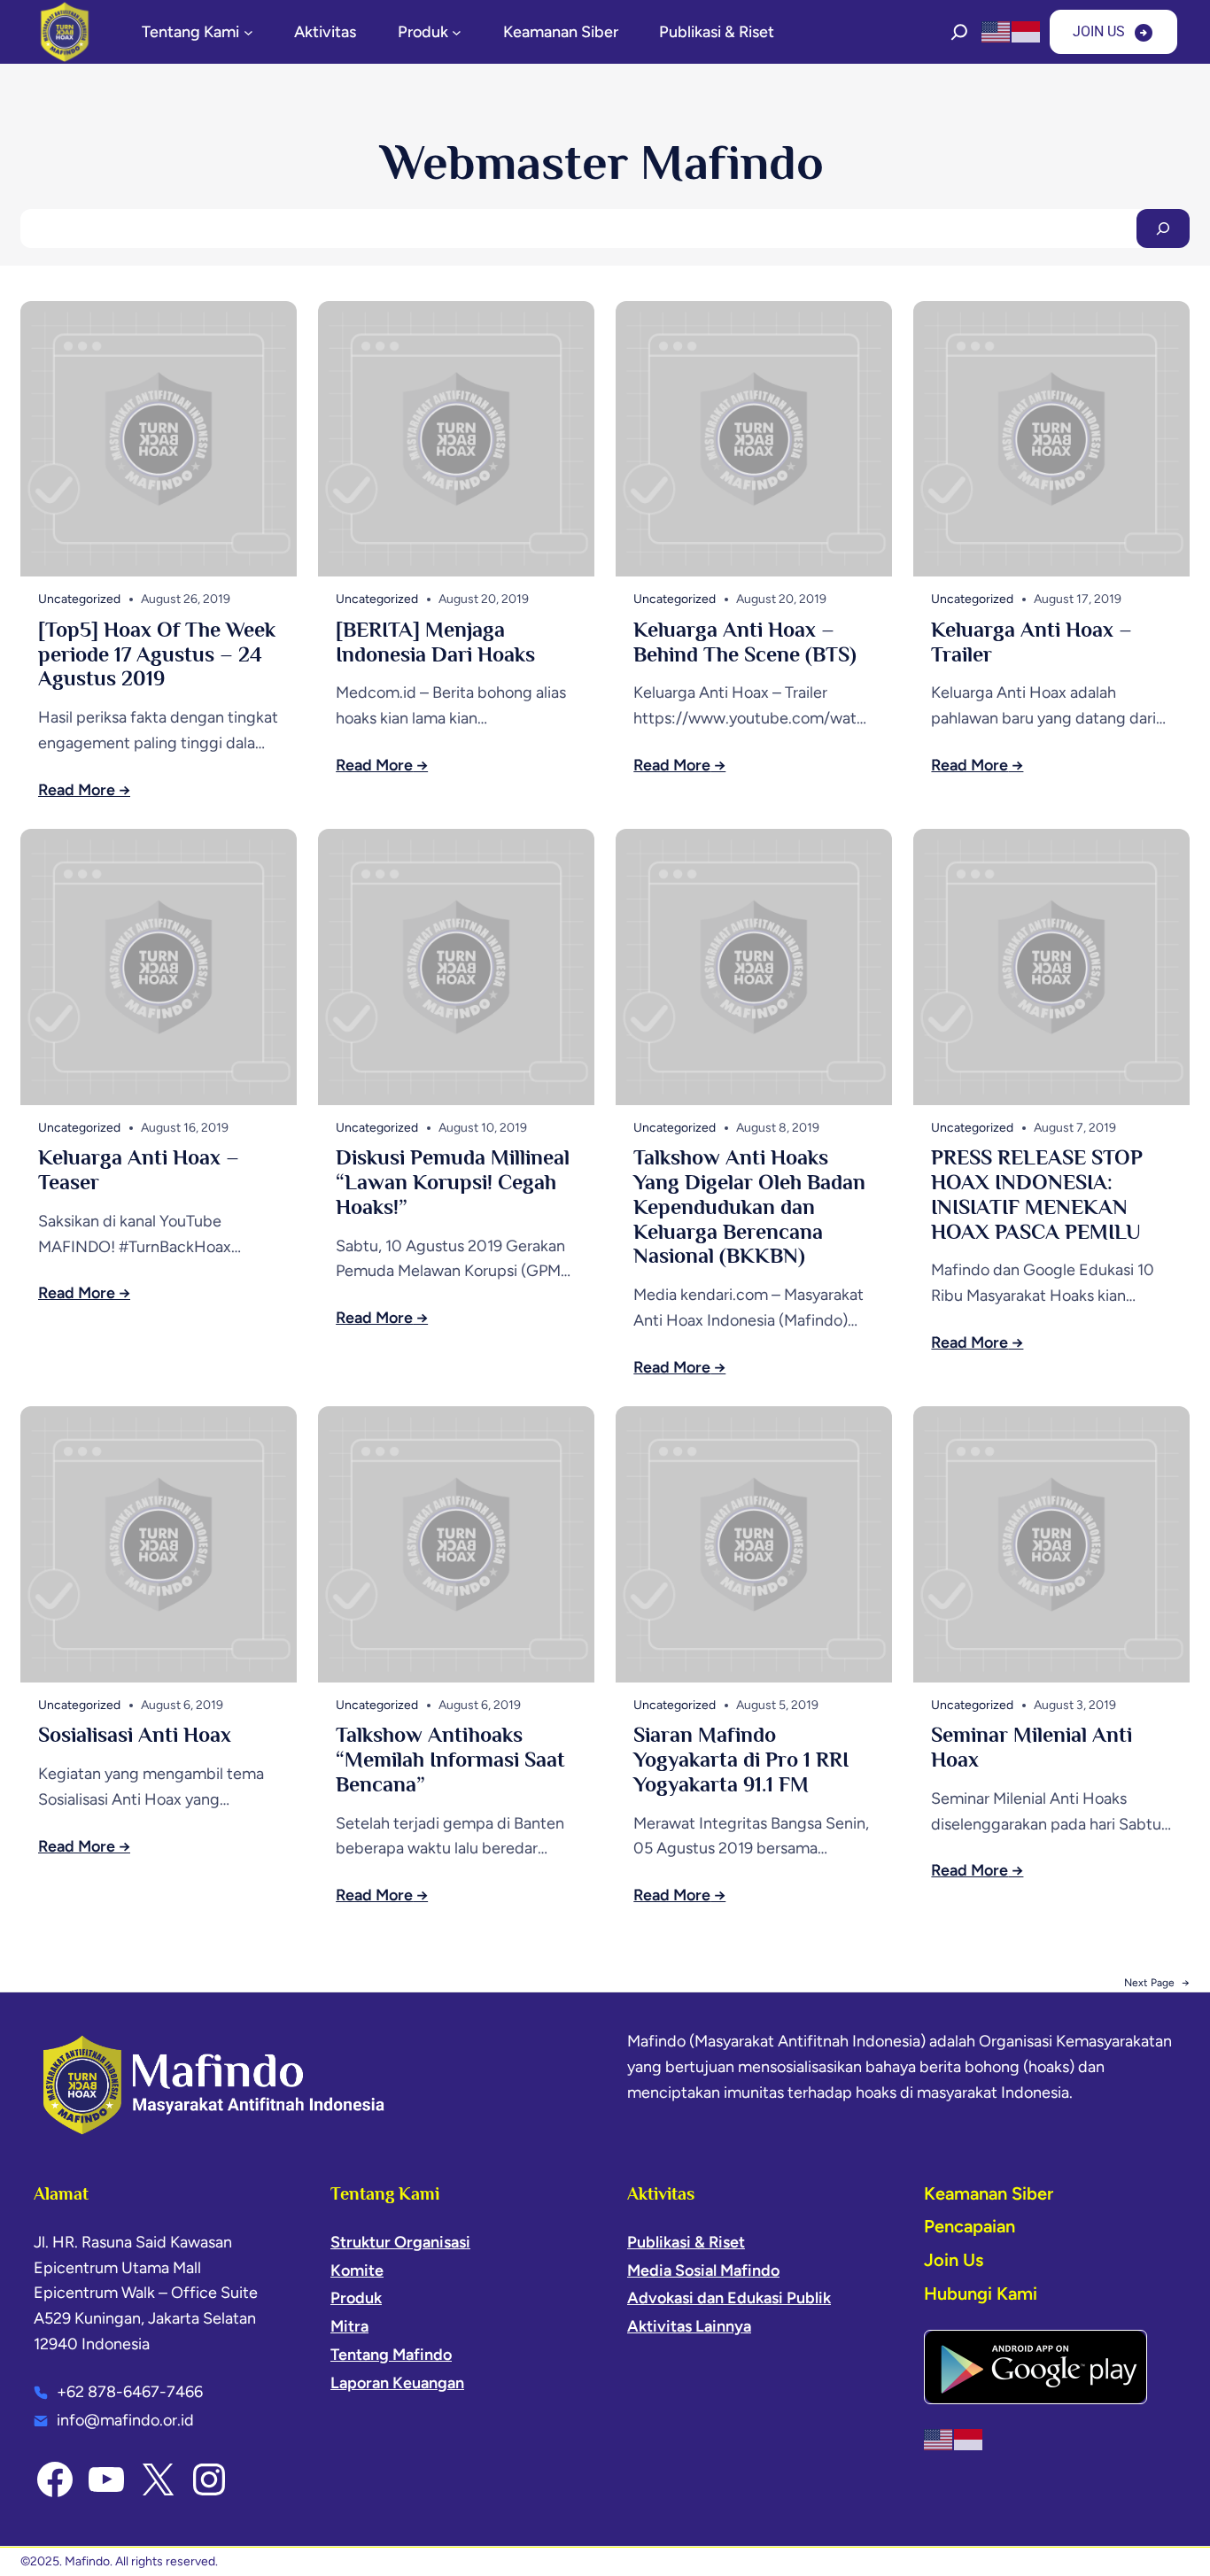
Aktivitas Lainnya (689, 2326)
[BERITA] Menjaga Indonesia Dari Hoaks (435, 642)
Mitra (349, 2326)
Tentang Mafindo (391, 2355)
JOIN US (1099, 31)
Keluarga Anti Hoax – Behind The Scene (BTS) (745, 642)
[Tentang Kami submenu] (248, 32)
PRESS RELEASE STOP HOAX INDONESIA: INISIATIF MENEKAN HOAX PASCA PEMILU (1037, 1194)
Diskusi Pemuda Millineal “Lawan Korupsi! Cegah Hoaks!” (453, 1182)
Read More (77, 790)
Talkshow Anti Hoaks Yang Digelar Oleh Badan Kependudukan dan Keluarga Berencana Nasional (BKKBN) (749, 1206)
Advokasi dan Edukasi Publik (729, 2298)
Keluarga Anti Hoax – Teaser (139, 1169)
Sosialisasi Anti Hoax (135, 1734)
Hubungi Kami (981, 2294)
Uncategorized (79, 599)
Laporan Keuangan (397, 2383)
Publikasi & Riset (686, 2242)
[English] (997, 31)
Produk (356, 2298)
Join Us (954, 2260)
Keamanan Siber (989, 2193)
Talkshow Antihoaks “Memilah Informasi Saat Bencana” (450, 1759)
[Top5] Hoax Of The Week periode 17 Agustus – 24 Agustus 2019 (157, 654)
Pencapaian (970, 2226)
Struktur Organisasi (400, 2242)
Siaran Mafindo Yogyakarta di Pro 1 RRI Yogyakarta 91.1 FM (741, 1759)
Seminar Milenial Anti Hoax (1032, 1747)
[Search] (1163, 228)
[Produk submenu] (457, 32)
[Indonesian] (1027, 31)
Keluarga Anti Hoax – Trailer (1032, 642)
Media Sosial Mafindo (703, 2270)
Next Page (1157, 1983)
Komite (357, 2270)
